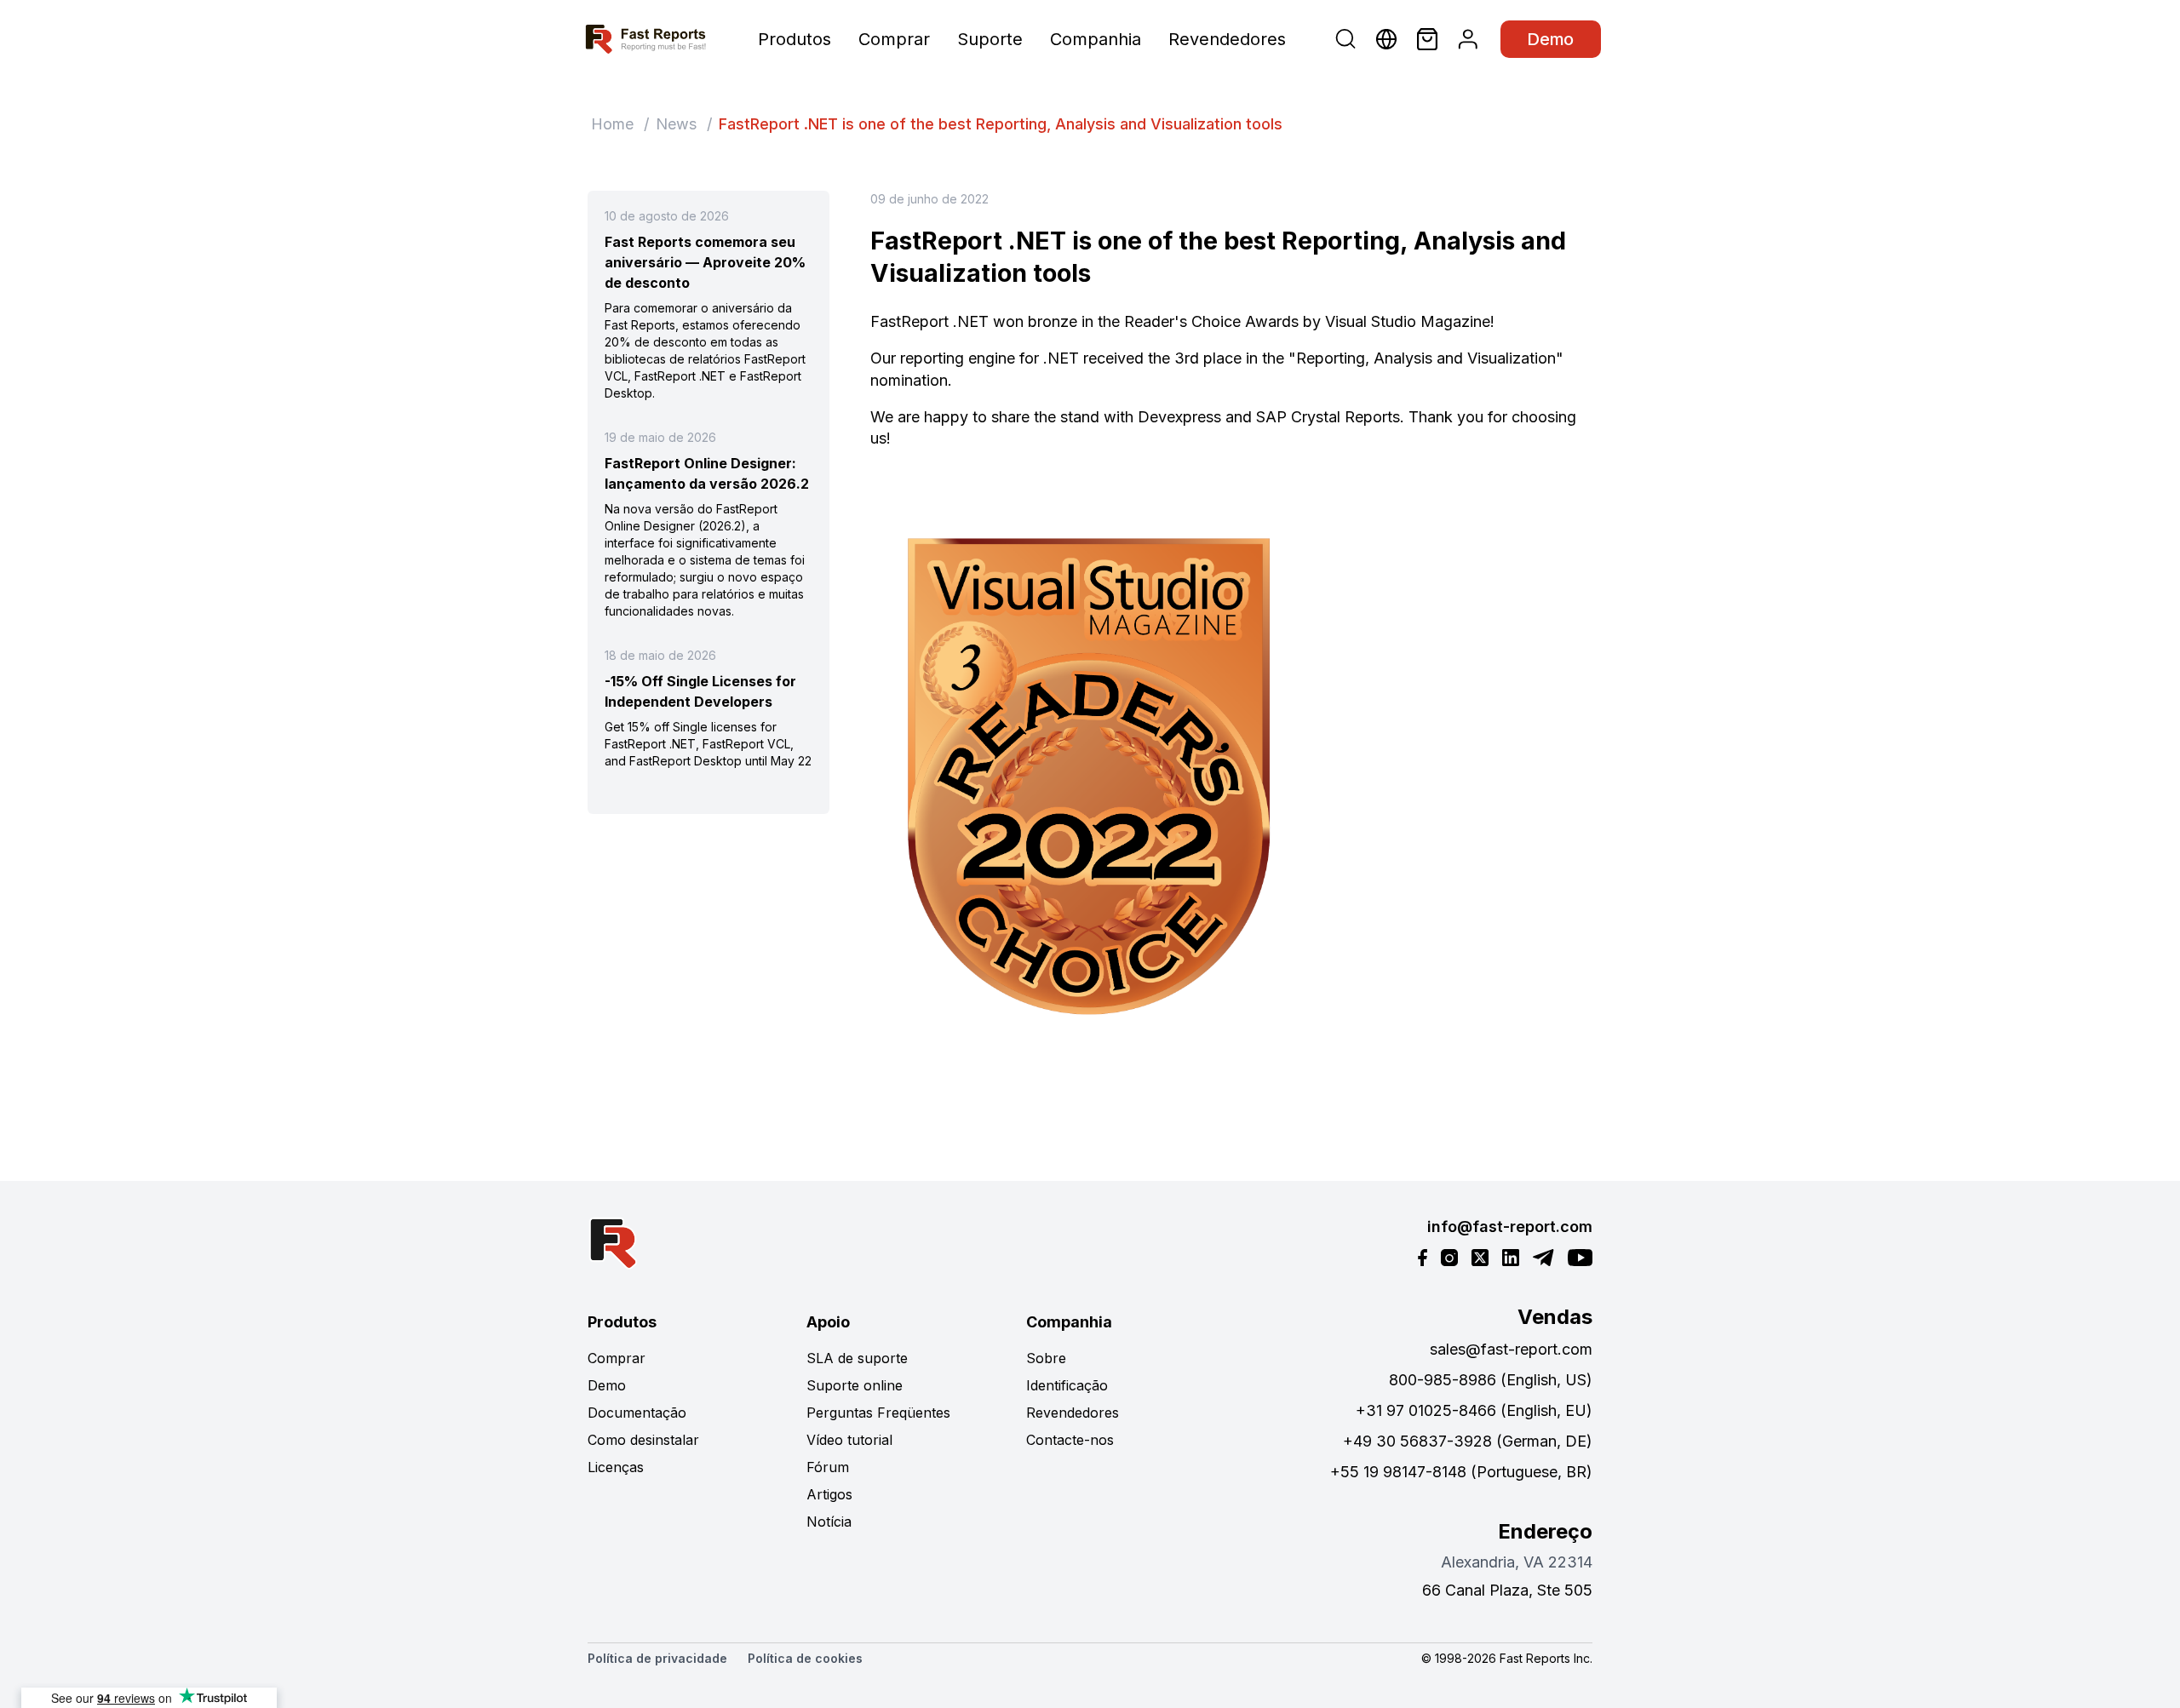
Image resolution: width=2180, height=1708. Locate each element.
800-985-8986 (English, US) (1491, 1380)
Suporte (990, 39)
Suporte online (855, 1385)
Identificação (1067, 1385)
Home (612, 124)
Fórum (828, 1467)
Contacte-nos (1070, 1440)
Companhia (1096, 39)
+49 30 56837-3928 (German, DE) (1468, 1441)
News (676, 124)
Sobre (1046, 1358)
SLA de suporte (857, 1358)
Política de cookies (805, 1658)
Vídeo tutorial (849, 1440)
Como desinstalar (643, 1440)
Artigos (829, 1494)
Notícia (829, 1522)
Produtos (795, 39)
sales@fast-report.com (1511, 1349)
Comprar (894, 39)
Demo (1551, 39)
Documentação (637, 1413)
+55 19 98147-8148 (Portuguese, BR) (1461, 1472)
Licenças (616, 1467)
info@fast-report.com (1510, 1227)
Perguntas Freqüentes (878, 1413)
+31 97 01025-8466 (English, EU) (1474, 1410)
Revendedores (1227, 39)
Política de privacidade (657, 1658)
